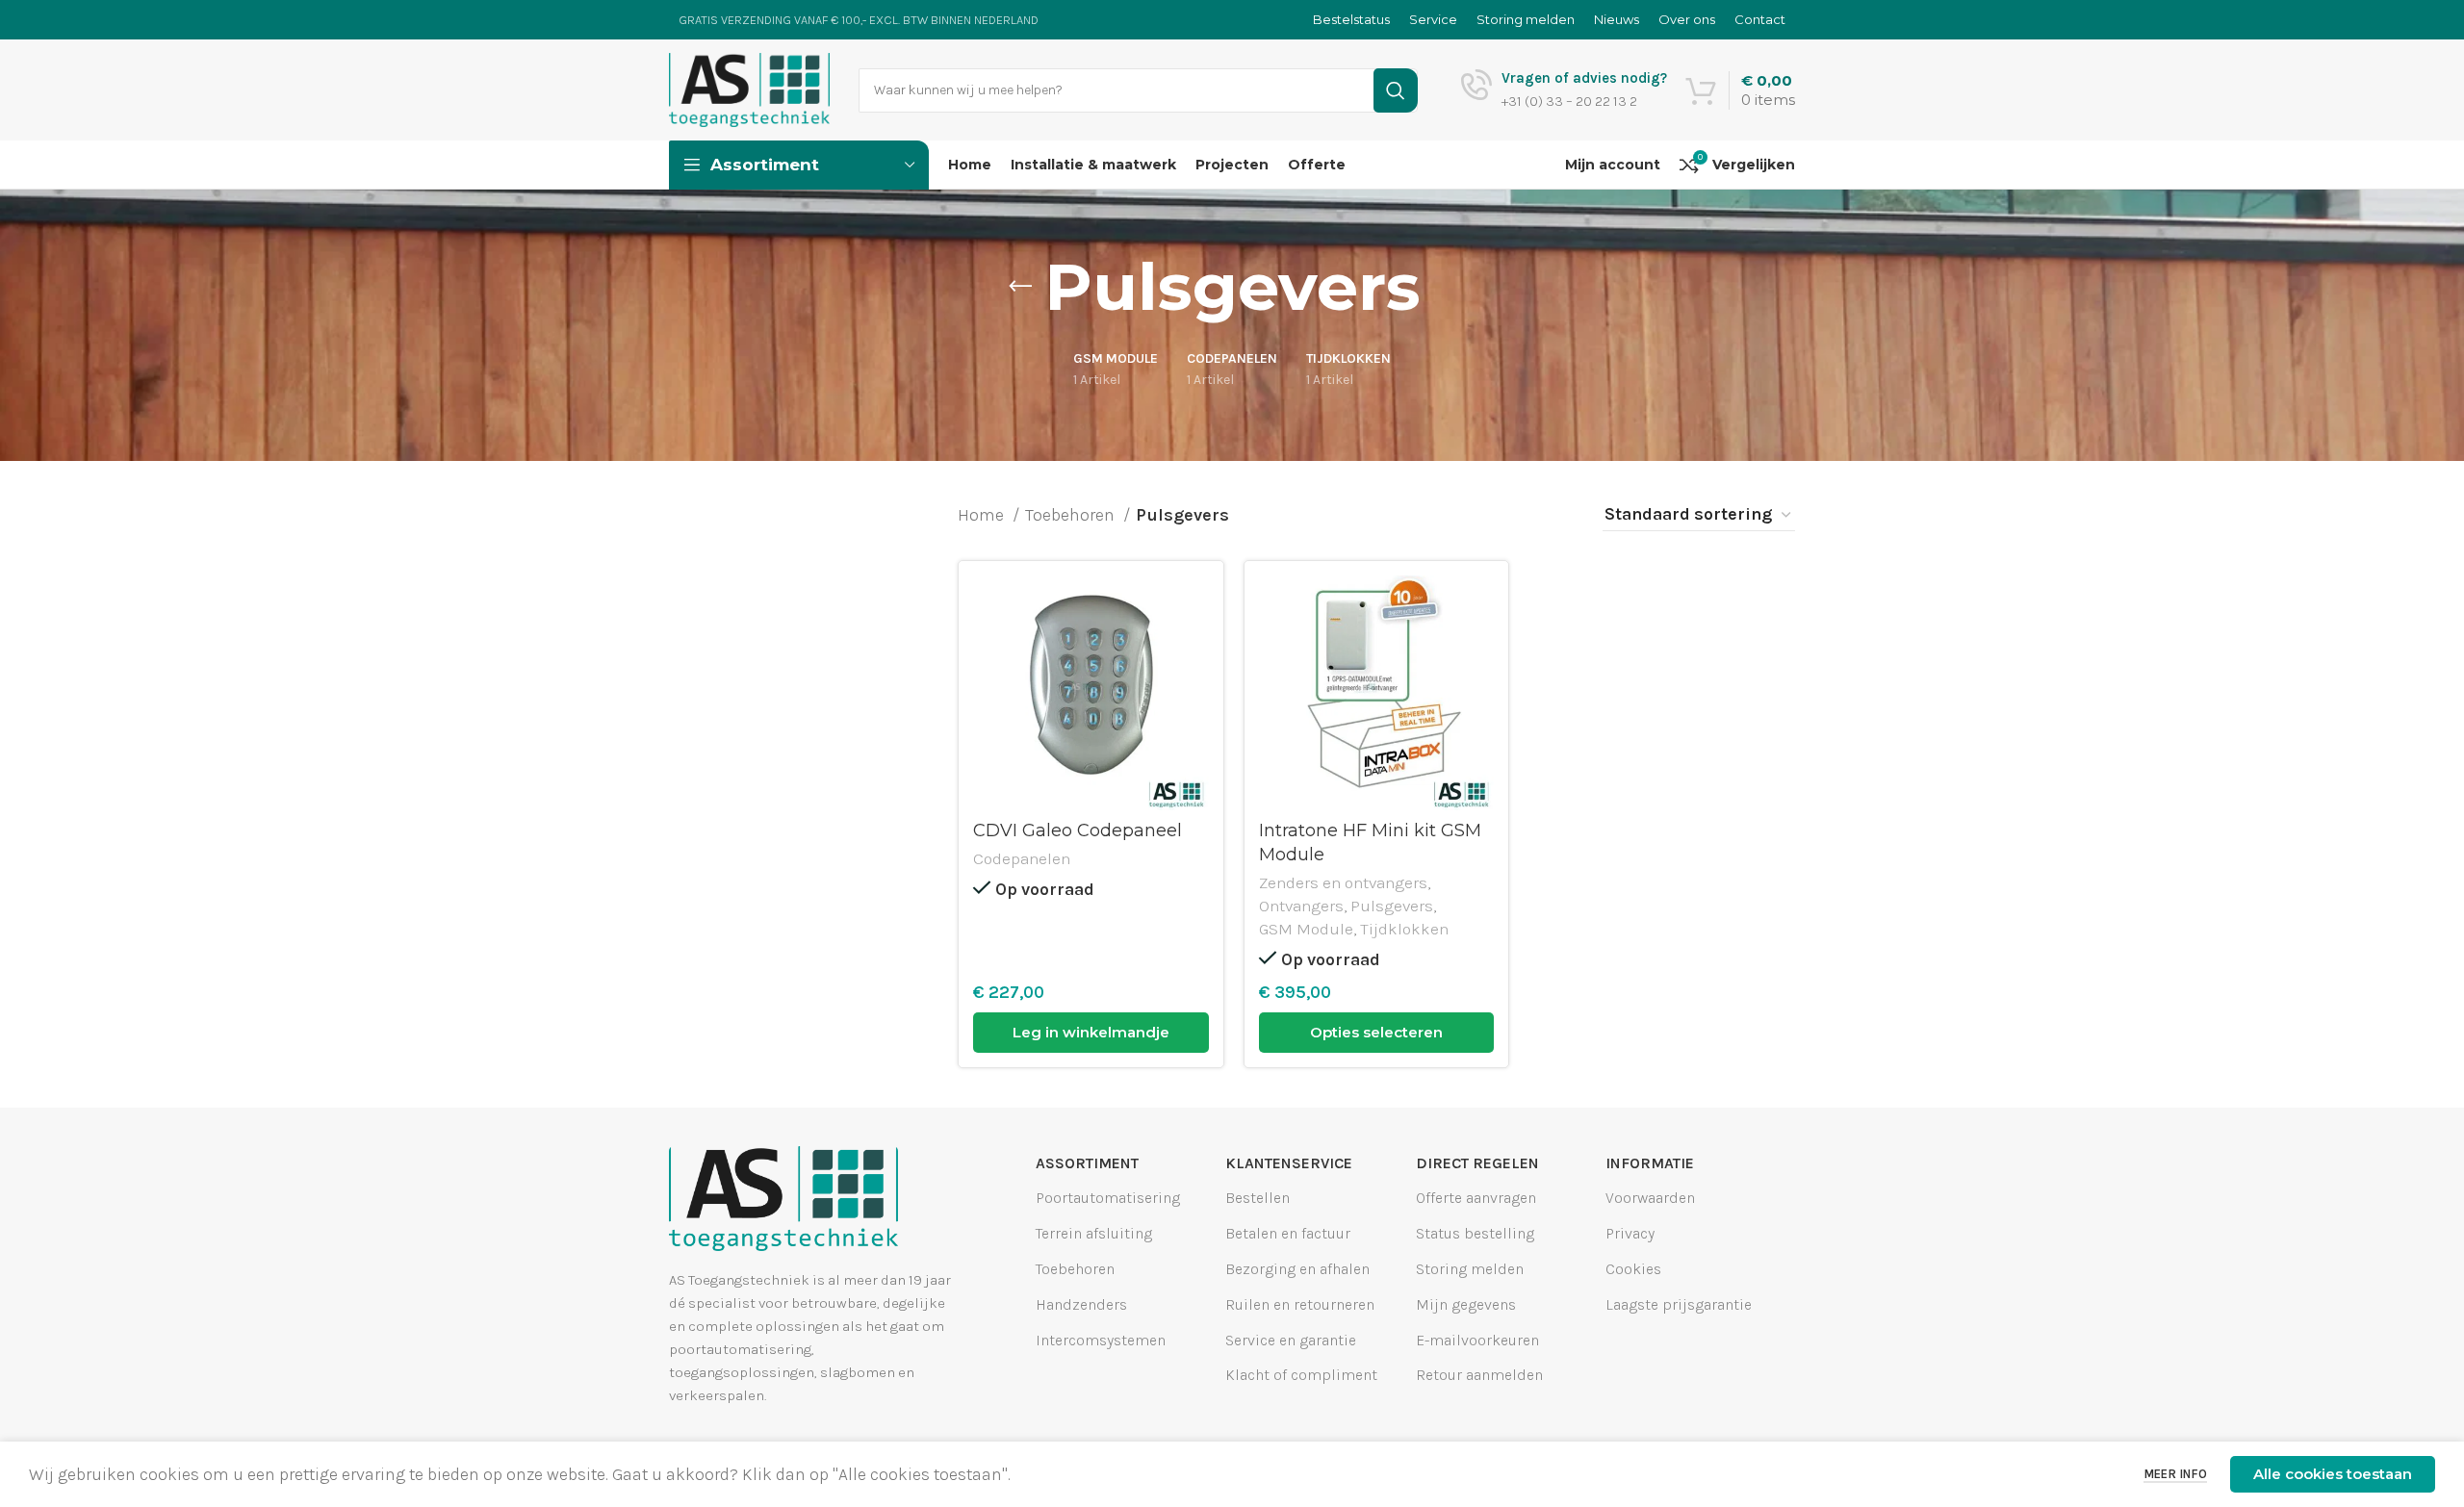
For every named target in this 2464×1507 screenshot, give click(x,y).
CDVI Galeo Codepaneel (1078, 830)
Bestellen (1258, 1198)
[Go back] (1020, 287)
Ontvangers (1301, 906)
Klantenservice (1289, 1163)
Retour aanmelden (1479, 1375)
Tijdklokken (1404, 929)
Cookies (1633, 1269)
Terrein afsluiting (1094, 1233)
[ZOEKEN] (1396, 90)
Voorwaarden (1650, 1198)
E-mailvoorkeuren (1477, 1339)
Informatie (1650, 1163)
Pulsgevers (1392, 906)
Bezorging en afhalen (1297, 1269)
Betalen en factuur (1288, 1233)
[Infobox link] (1564, 90)
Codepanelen (1022, 858)
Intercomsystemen (1101, 1339)
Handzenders (1081, 1304)
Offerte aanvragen (1476, 1198)
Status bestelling (1475, 1233)
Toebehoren (1072, 515)
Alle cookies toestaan (2333, 1474)
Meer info (2175, 1474)
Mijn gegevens (1466, 1304)
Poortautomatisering (1108, 1198)
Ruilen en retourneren (1300, 1304)
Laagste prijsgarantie (1679, 1304)
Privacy (1630, 1233)
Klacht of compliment (1301, 1375)
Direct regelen (1477, 1163)
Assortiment (1087, 1163)
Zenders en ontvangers (1343, 882)
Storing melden (1470, 1269)
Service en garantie (1291, 1339)
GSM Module (1306, 929)
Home (983, 515)
